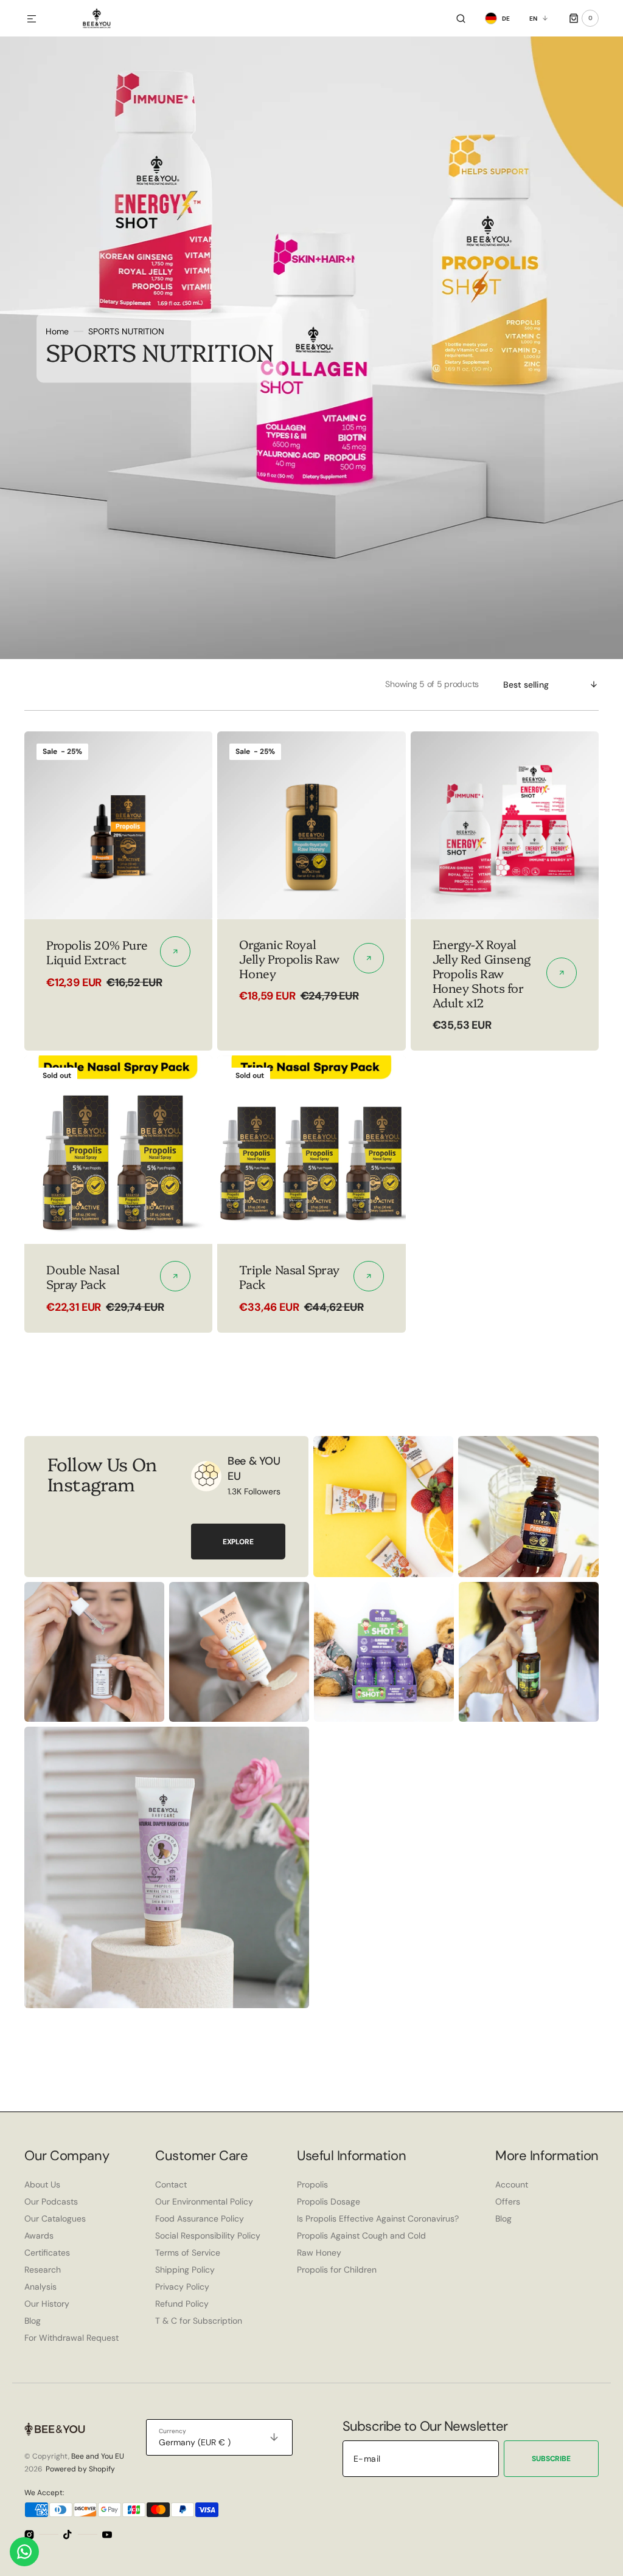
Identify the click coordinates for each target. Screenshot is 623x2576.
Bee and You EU (98, 2456)
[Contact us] (24, 2552)
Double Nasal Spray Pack (83, 1276)
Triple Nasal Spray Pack (289, 1276)
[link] (118, 825)
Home (57, 331)
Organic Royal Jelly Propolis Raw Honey (289, 958)
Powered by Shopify (80, 2469)
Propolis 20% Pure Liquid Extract (97, 951)
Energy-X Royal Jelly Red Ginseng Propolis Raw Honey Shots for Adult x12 (482, 973)
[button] (32, 19)
